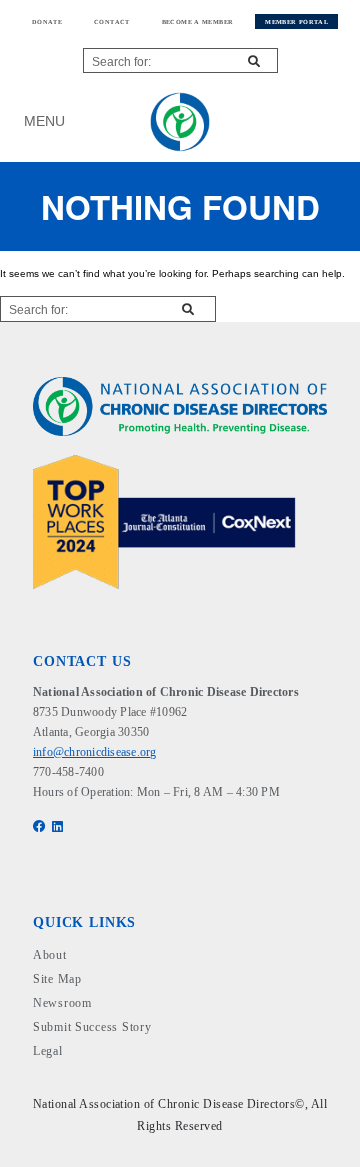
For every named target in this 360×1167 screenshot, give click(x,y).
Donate (47, 21)
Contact (112, 21)
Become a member (198, 21)
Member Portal (296, 21)
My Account (304, 121)
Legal (48, 1051)
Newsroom (62, 1003)
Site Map (57, 979)
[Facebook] (41, 827)
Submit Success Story (92, 1027)
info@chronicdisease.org (95, 752)
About (50, 955)
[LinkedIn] (59, 827)
